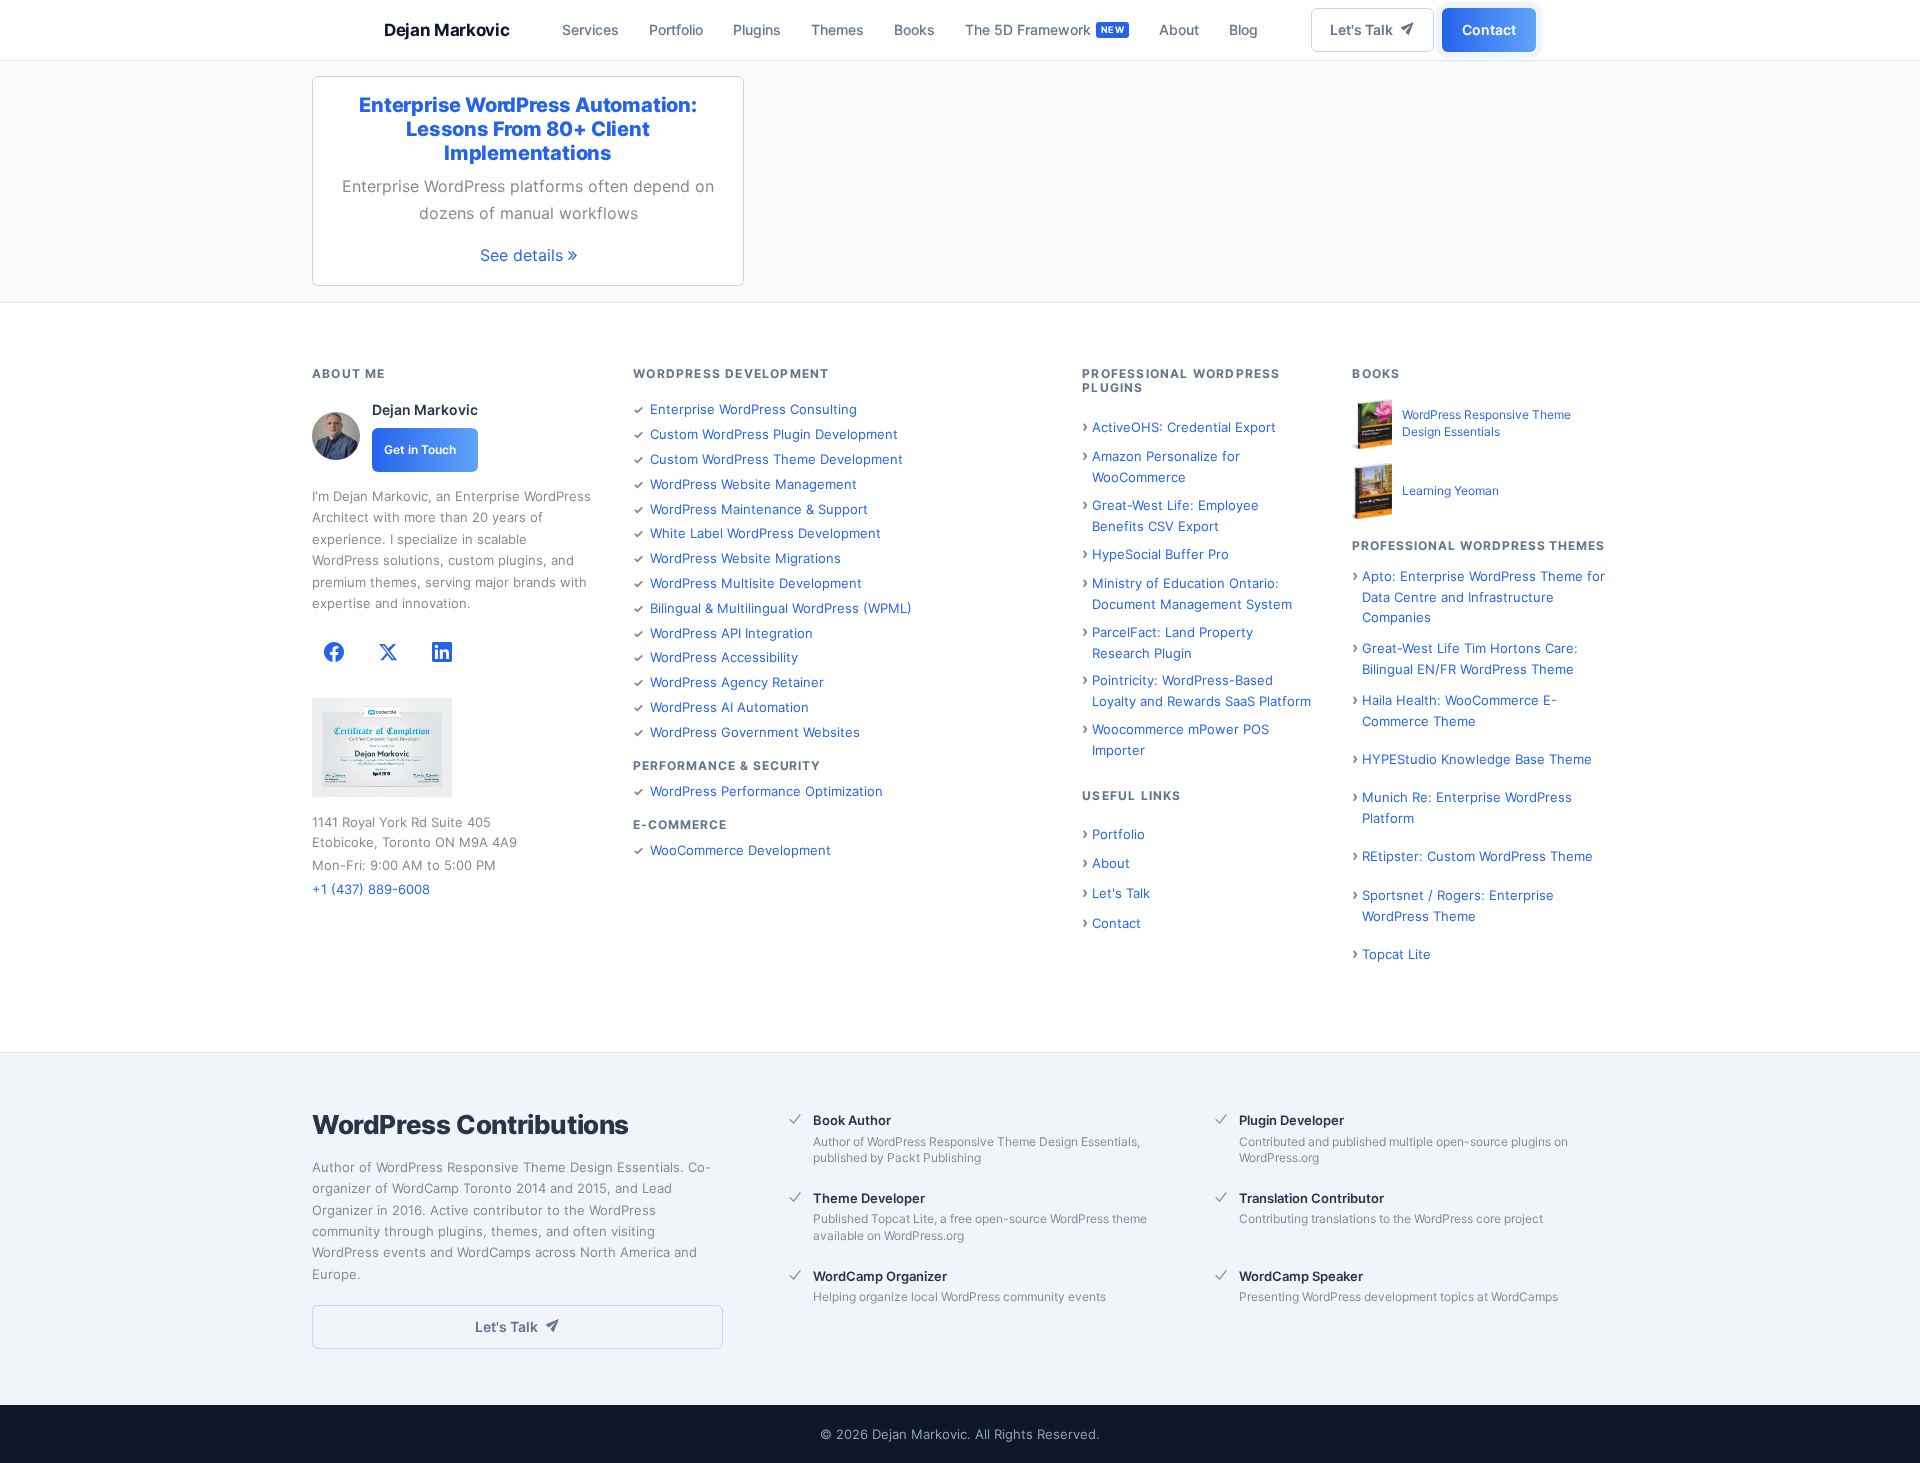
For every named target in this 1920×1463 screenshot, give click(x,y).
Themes (837, 29)
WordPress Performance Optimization (766, 791)
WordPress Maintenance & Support (759, 509)
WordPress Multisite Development (756, 583)
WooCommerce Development (740, 850)
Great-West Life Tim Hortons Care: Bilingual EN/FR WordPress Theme (1470, 658)
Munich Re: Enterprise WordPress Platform (1467, 807)
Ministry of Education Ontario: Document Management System (1192, 593)
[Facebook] (334, 652)
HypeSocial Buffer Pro (1160, 554)
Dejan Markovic (446, 30)
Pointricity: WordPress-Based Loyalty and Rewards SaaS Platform (1201, 690)
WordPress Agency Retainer (737, 682)
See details (524, 255)
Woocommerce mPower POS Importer (1180, 739)
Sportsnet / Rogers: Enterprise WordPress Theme (1458, 905)
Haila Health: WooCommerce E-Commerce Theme (1459, 710)
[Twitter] (388, 652)
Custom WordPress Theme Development (776, 459)
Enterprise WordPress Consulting (753, 409)
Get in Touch (420, 449)
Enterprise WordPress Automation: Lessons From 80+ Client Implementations (528, 129)
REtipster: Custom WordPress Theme (1477, 856)
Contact (1489, 29)
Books (914, 29)
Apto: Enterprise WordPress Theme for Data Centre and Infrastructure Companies (1483, 597)
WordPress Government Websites (755, 732)
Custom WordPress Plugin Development (774, 434)
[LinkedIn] (442, 652)
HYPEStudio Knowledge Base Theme (1477, 759)
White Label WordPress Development (765, 533)
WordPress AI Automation (729, 707)
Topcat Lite (1396, 954)
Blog (1243, 29)
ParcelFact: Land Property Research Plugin (1172, 642)
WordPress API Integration (731, 633)
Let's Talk (1361, 29)
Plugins (757, 29)
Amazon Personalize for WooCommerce (1166, 466)
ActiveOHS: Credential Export (1184, 427)
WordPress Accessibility (724, 657)
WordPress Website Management (753, 484)
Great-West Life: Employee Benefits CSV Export (1175, 515)
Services (590, 29)
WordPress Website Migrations (745, 558)
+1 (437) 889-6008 (371, 889)
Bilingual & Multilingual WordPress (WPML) (781, 608)
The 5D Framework (1028, 29)
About (1179, 29)
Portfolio (676, 29)
